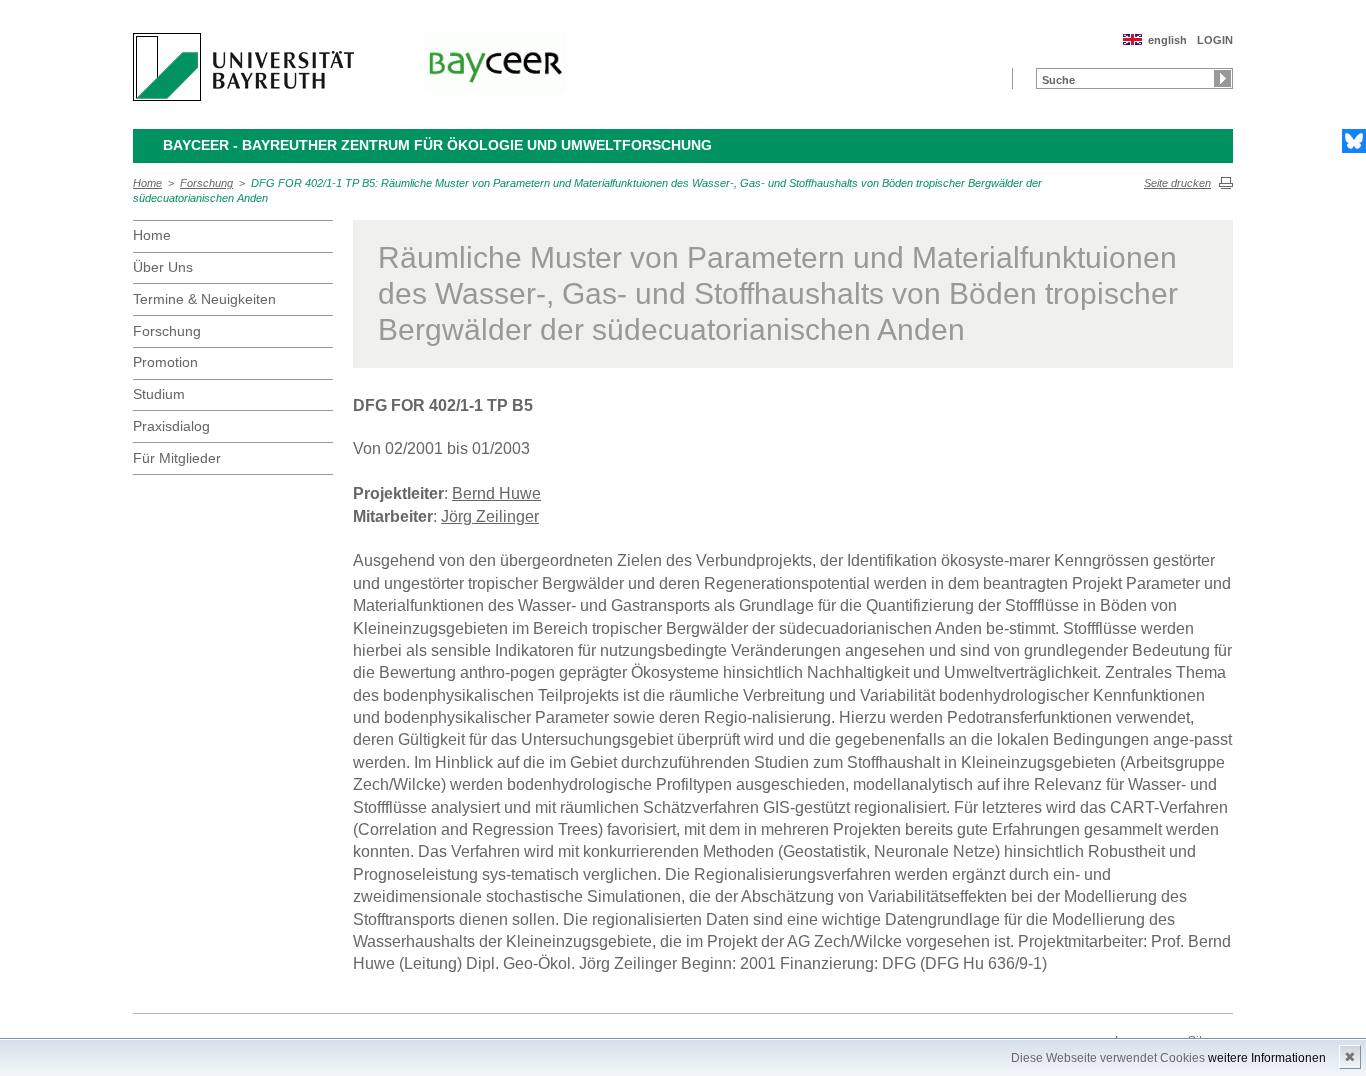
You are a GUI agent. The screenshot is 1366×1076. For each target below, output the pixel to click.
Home (147, 183)
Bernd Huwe (496, 493)
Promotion (165, 362)
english (1167, 40)
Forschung (206, 183)
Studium (159, 394)
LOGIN (1215, 40)
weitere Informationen (1267, 1058)
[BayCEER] (495, 63)
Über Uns (163, 267)
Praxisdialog (171, 426)
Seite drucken (1177, 183)
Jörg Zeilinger (490, 516)
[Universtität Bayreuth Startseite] (243, 67)
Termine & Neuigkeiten (204, 299)
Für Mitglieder (177, 458)
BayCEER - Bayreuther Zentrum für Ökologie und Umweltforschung (437, 145)
